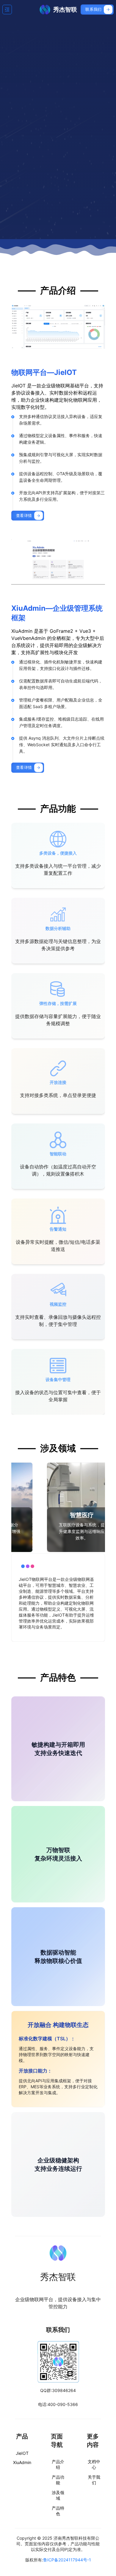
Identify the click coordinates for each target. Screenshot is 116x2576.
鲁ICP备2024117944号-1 (67, 2560)
